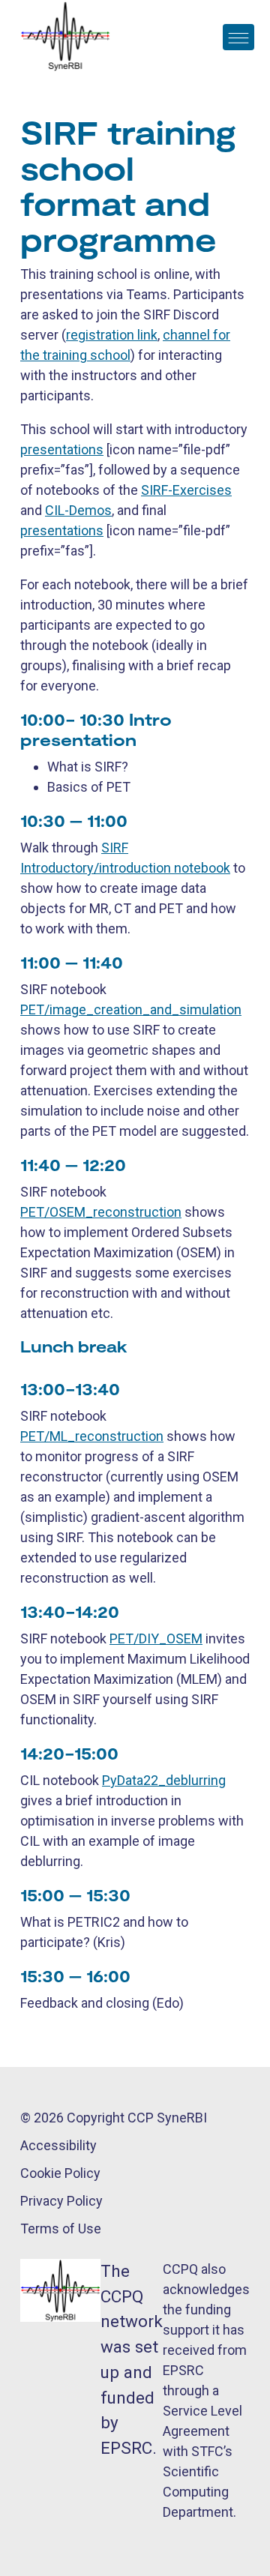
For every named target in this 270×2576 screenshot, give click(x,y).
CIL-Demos (78, 510)
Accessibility (58, 2145)
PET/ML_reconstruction (92, 1436)
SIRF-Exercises (186, 490)
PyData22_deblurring (164, 1780)
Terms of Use (61, 2229)
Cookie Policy (60, 2173)
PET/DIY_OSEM (156, 1638)
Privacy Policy (61, 2201)
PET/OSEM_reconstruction (101, 1212)
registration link (112, 335)
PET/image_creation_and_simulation (131, 1009)
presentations (62, 449)
